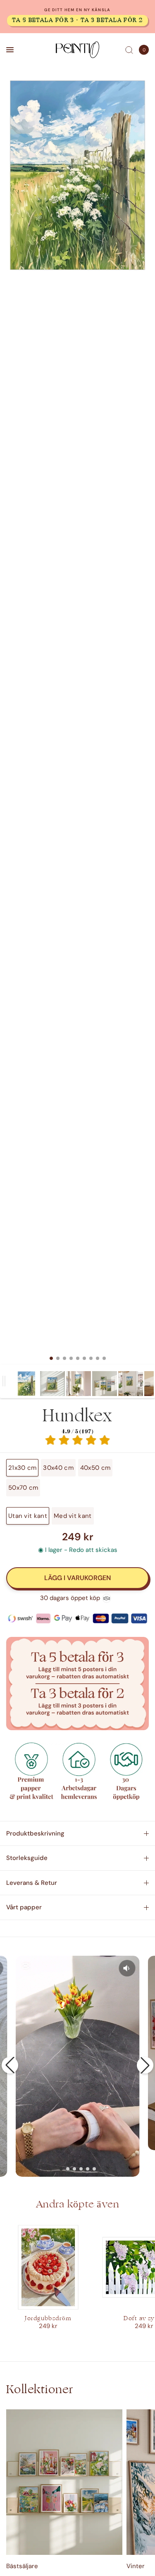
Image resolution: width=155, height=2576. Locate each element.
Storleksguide (27, 1858)
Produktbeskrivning (35, 1833)
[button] (10, 2065)
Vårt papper (24, 1907)
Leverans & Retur (32, 1883)
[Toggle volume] (127, 1968)
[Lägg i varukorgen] (77, 1578)
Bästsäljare (22, 2566)
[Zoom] (77, 175)
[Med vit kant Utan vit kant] (77, 722)
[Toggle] (4, 1381)
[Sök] (129, 50)
